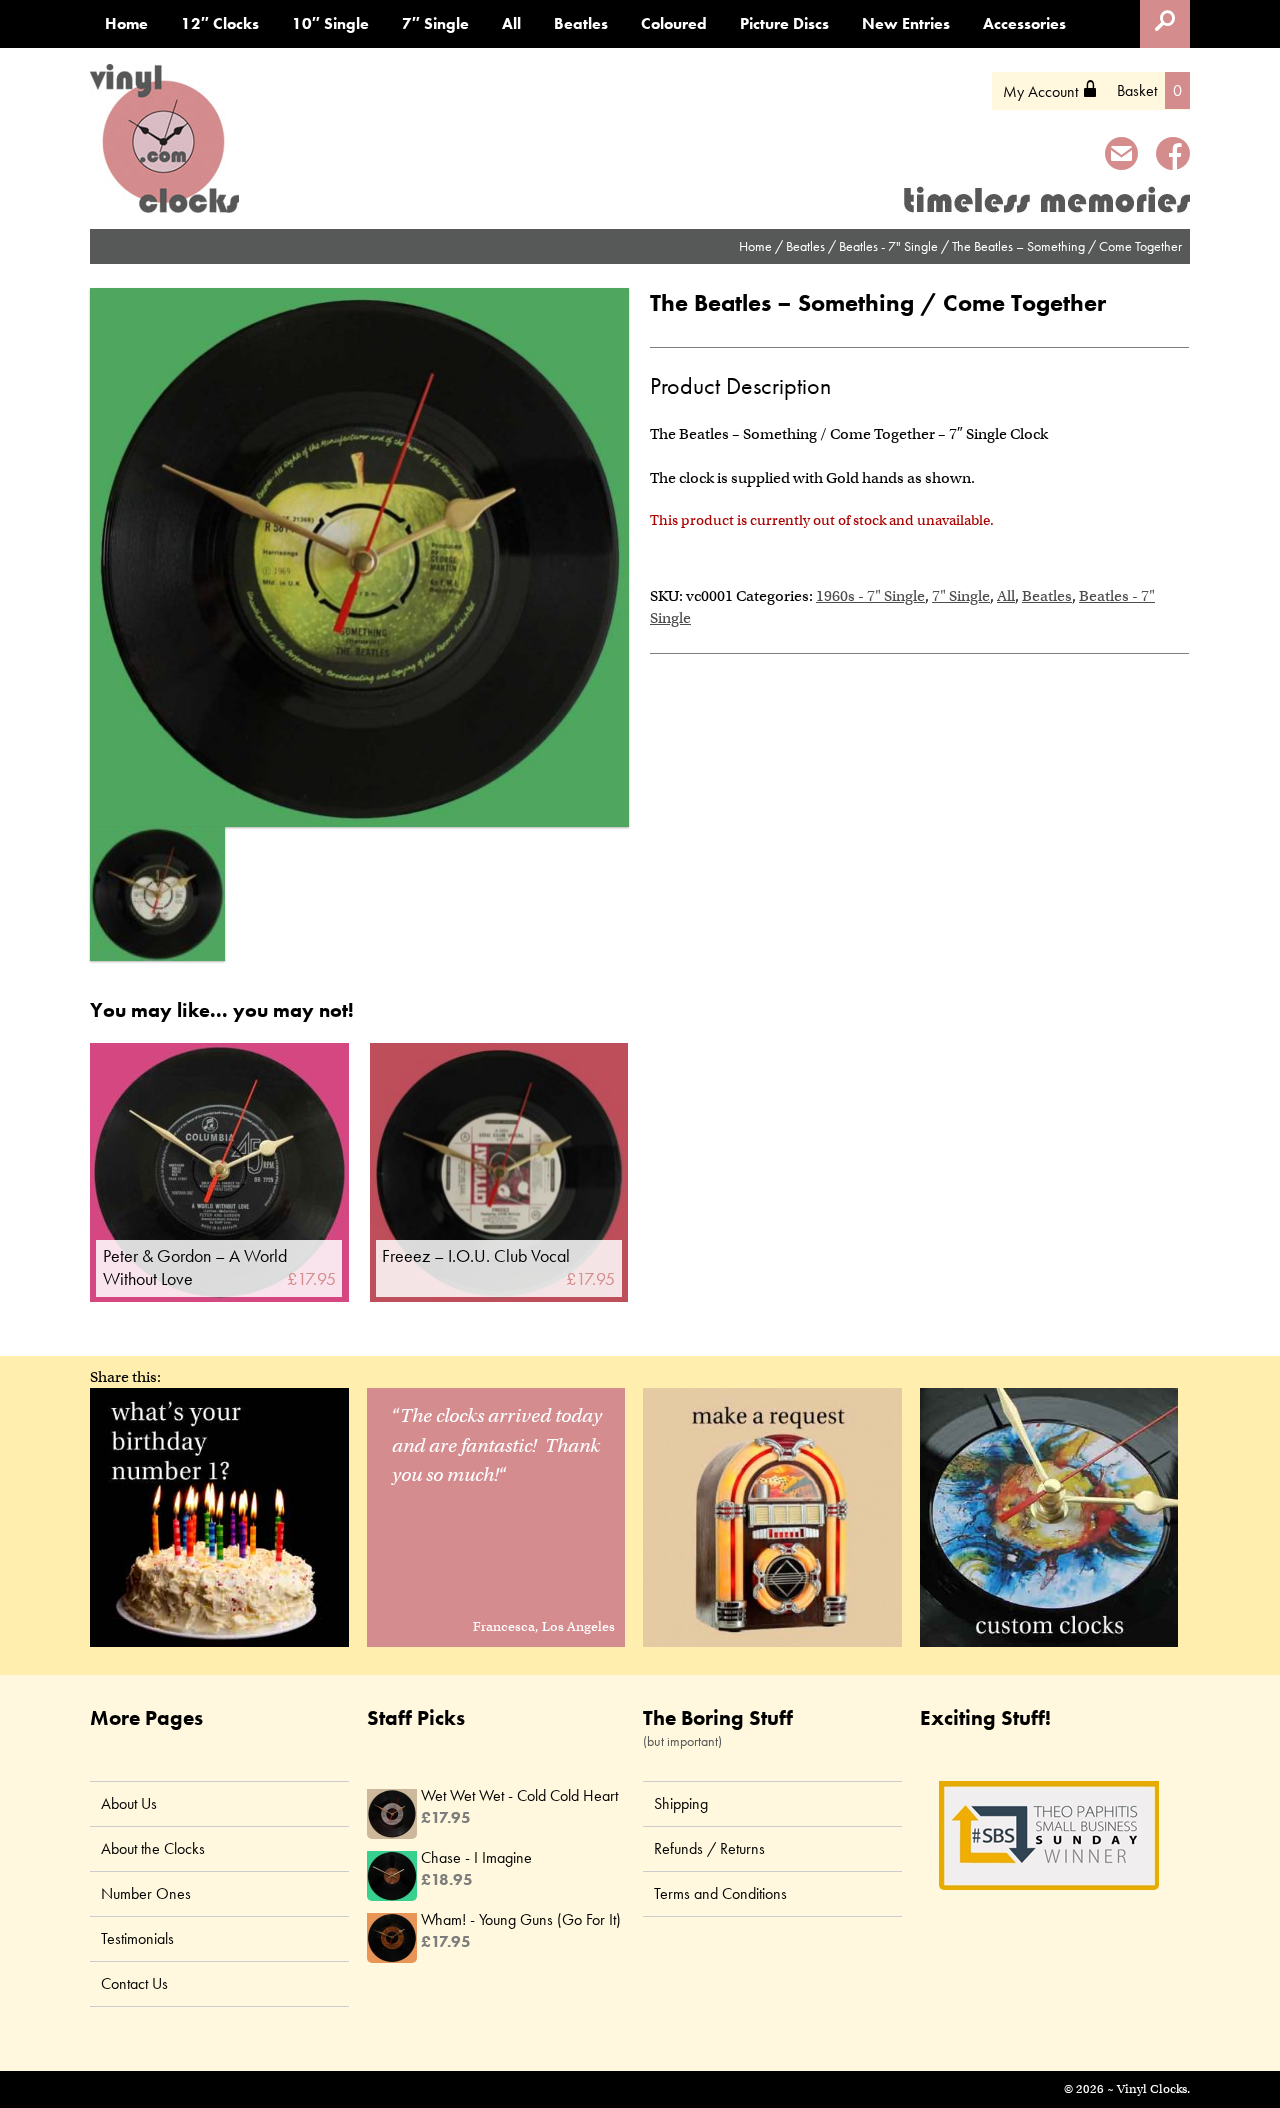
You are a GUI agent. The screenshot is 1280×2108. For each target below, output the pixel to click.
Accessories (1024, 23)
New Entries (906, 23)
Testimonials (137, 1938)
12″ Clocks (220, 23)
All (511, 23)
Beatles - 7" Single (888, 246)
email (1121, 157)
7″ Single (435, 23)
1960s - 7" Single (870, 596)
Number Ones (146, 1893)
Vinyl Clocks (164, 139)
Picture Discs (784, 23)
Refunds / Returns (709, 1848)
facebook (1173, 157)
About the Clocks (153, 1848)
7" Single (961, 596)
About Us (129, 1803)
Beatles (581, 23)
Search (1165, 23)
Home (126, 23)
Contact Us (134, 1983)
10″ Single (330, 23)
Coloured (674, 23)
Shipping (681, 1803)
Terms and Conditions (720, 1893)
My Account (1050, 91)
